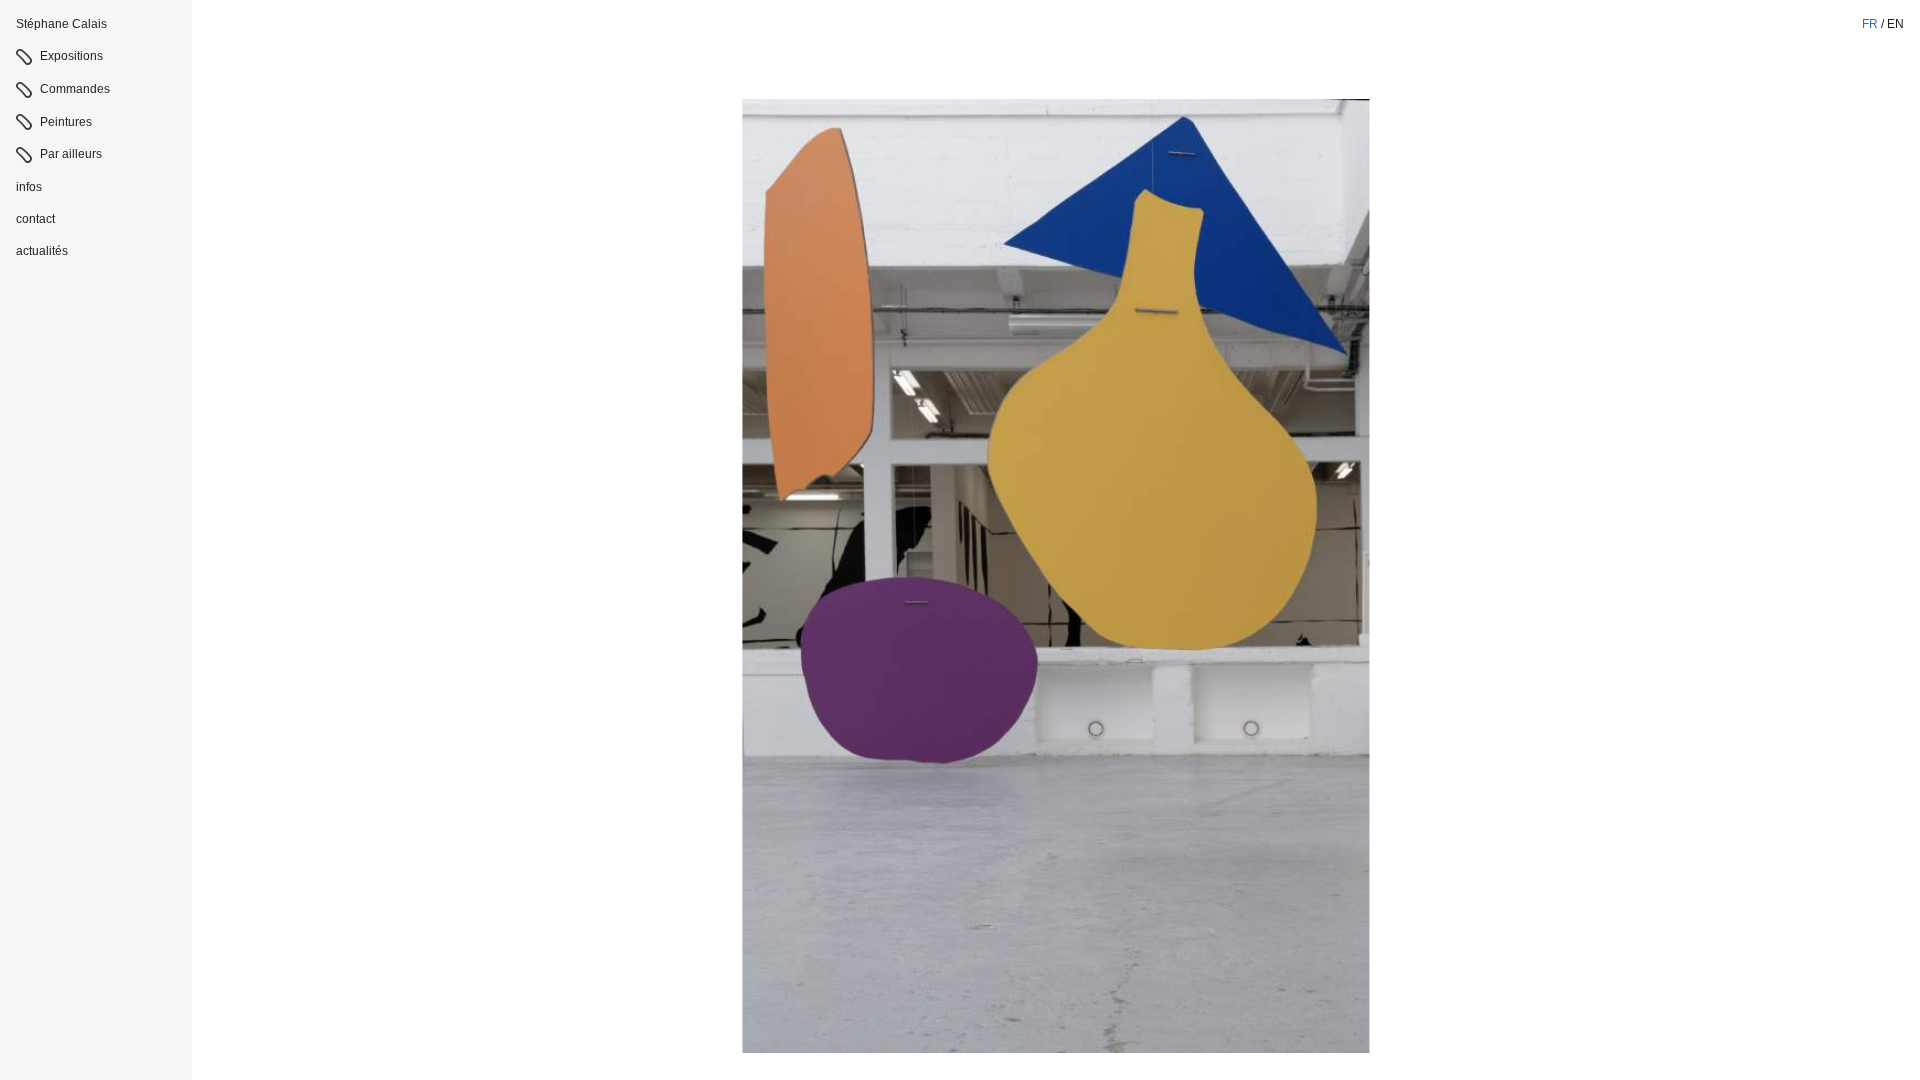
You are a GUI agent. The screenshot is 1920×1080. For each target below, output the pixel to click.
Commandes (75, 89)
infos (29, 187)
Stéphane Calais (61, 24)
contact (35, 219)
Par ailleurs (71, 154)
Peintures (66, 122)
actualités (42, 251)
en (1895, 24)
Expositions (71, 56)
